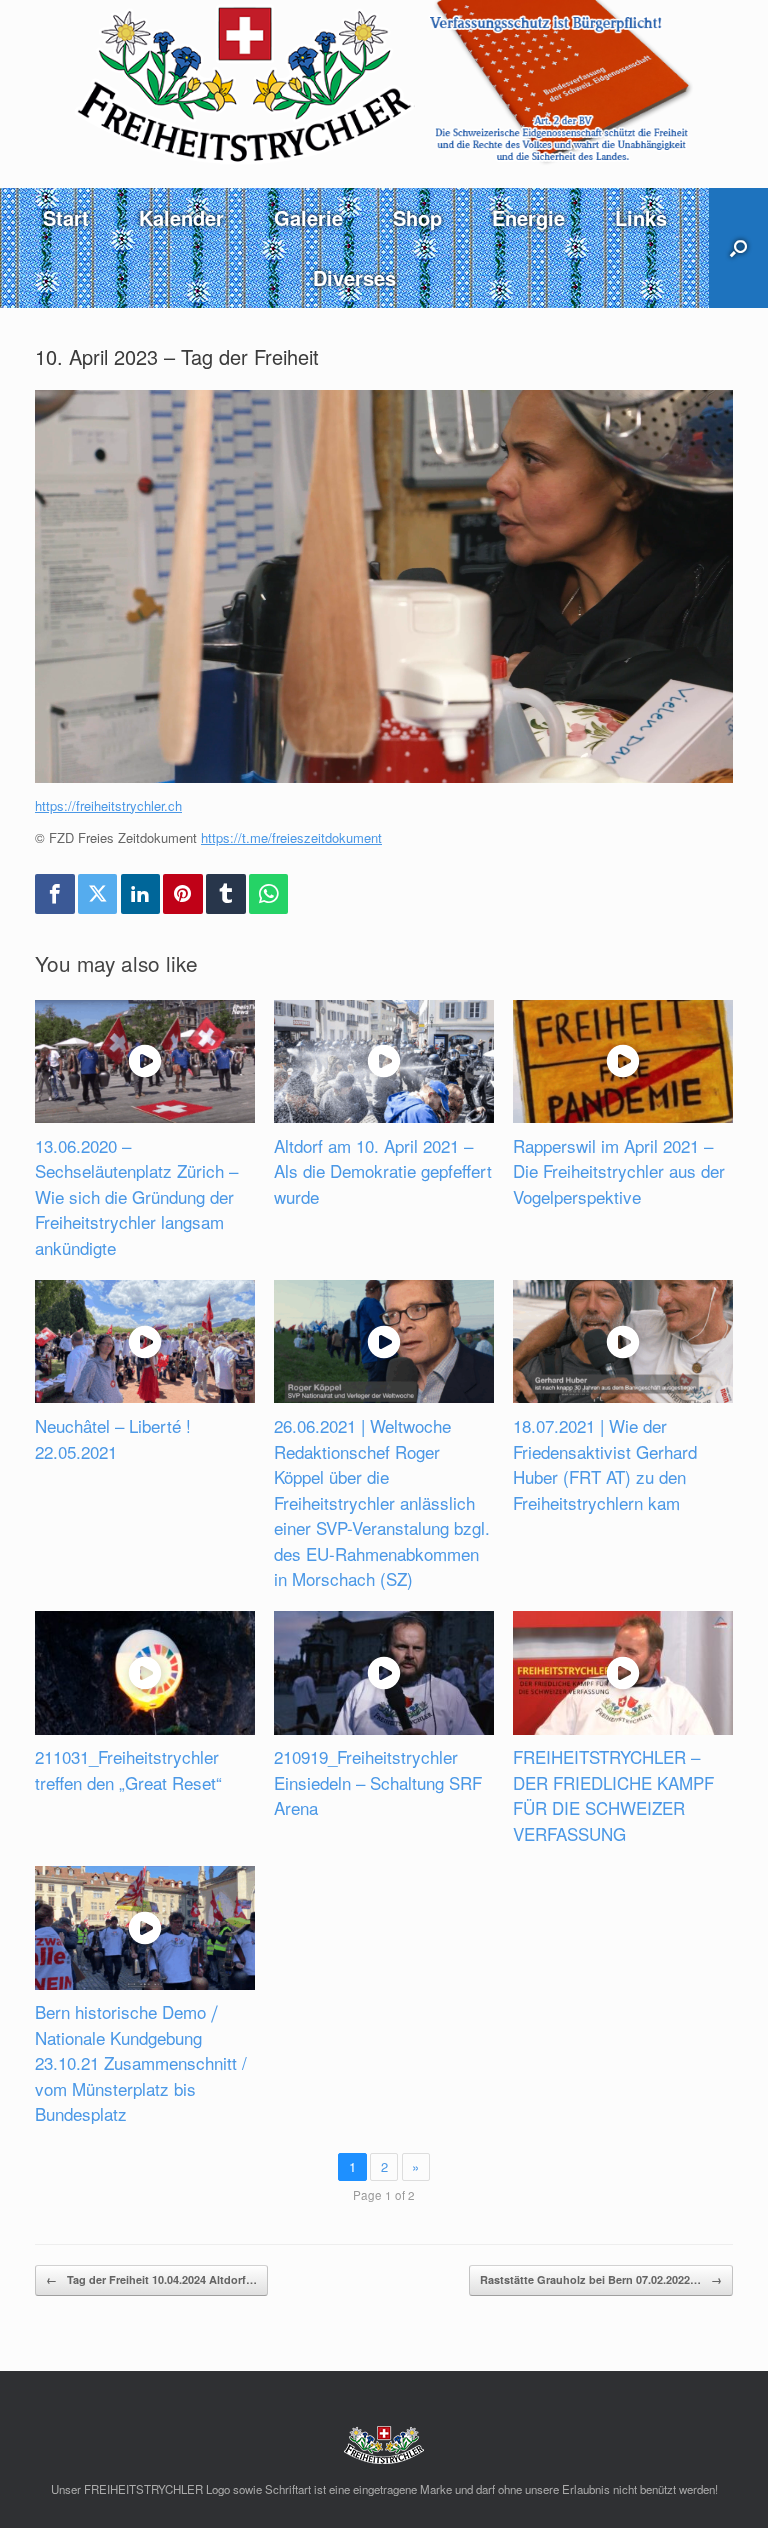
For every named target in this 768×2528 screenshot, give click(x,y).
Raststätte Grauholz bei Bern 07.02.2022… (601, 2279)
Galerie (308, 217)
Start (66, 217)
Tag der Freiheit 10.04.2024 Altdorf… (151, 2279)
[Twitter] (98, 894)
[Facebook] (55, 894)
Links (641, 217)
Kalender (181, 217)
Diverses (354, 277)
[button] (738, 248)
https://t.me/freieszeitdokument (291, 837)
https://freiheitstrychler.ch (108, 805)
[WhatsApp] (269, 894)
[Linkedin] (141, 894)
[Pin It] (183, 894)
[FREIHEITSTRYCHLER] (384, 83)
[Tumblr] (226, 894)
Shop (417, 217)
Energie (528, 217)
